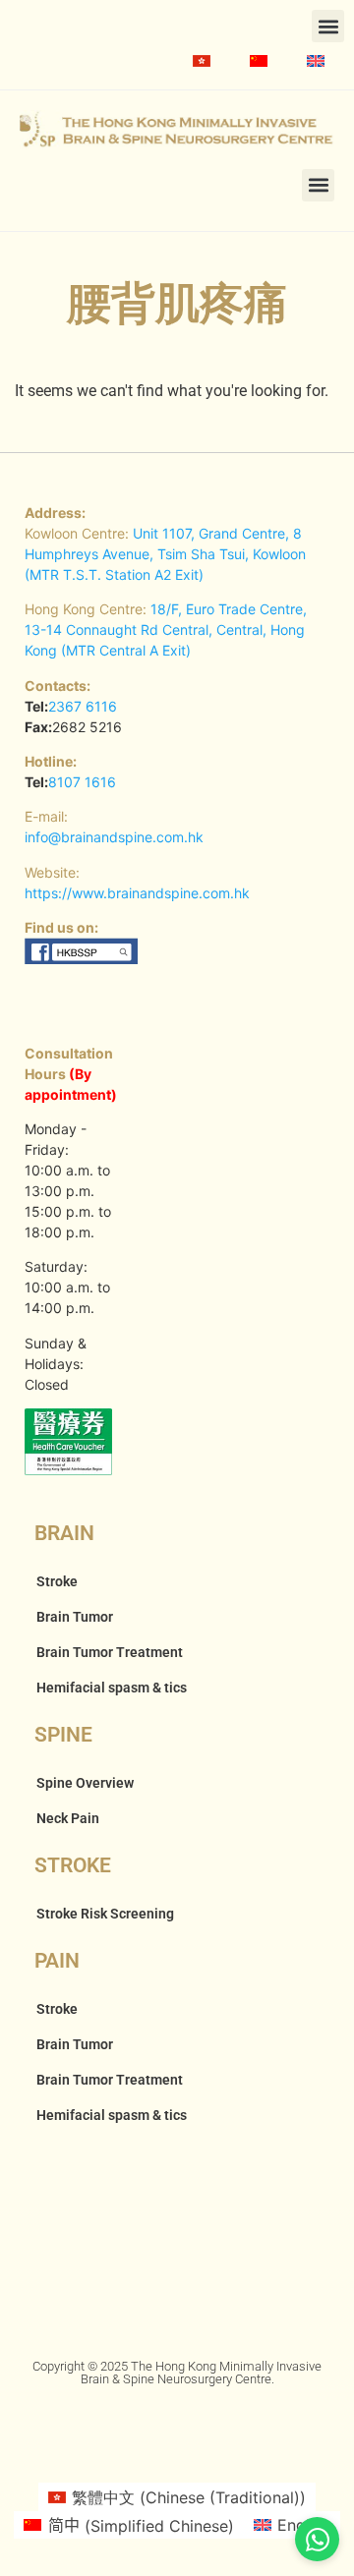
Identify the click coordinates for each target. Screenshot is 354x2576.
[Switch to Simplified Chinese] (259, 61)
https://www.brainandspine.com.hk (137, 893)
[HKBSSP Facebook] (82, 959)
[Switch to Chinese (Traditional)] (202, 61)
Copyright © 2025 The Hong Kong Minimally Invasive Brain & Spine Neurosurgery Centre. (177, 2373)
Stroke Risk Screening (105, 1914)
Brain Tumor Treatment (110, 1652)
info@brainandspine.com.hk (114, 837)
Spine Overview (85, 1783)
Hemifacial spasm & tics (112, 1688)
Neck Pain (68, 1818)
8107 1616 (82, 782)
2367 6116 (83, 706)
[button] (328, 26)
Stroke (57, 1581)
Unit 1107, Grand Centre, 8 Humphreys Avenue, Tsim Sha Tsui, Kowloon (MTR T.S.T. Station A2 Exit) (165, 554)
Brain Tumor (75, 1617)
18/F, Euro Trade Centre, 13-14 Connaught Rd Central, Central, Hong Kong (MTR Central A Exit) (166, 630)
